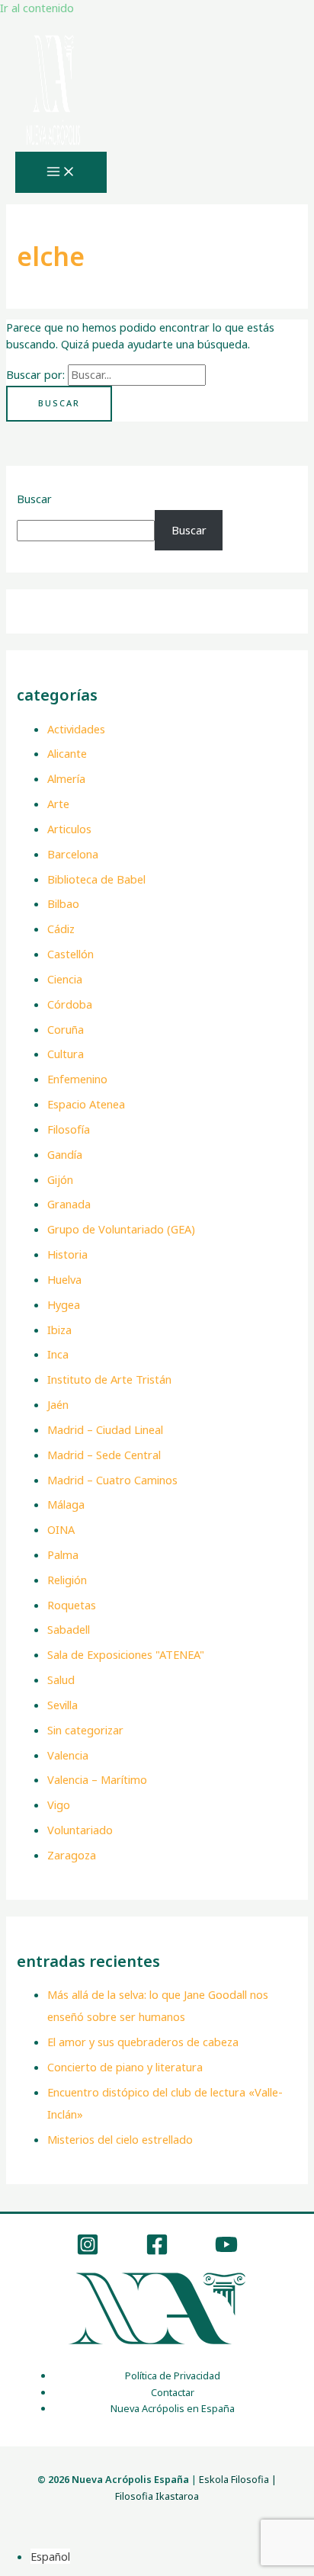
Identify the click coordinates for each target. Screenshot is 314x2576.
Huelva (64, 1279)
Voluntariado (80, 1830)
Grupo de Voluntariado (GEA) (121, 1229)
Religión (67, 1580)
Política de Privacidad (173, 2376)
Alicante (67, 753)
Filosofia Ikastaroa (157, 2496)
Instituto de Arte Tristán (109, 1379)
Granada (69, 1204)
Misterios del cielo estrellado (120, 2139)
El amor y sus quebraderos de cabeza (143, 2042)
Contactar (173, 2392)
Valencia (68, 1755)
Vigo (59, 1804)
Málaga (66, 1504)
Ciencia (65, 979)
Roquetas (72, 1605)
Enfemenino (77, 1079)
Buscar (34, 499)
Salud (61, 1679)
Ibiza (59, 1330)
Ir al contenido (37, 8)
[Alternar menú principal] (61, 172)
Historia (67, 1254)
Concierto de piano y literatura (125, 2067)
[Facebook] (157, 2251)
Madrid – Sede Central (104, 1455)
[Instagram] (88, 2251)
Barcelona (73, 854)
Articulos (69, 829)
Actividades (76, 729)
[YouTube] (226, 2251)
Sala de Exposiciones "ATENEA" (126, 1654)
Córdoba (70, 1004)
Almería (66, 778)
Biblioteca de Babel (96, 879)
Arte (58, 804)
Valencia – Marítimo (97, 1779)
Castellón (70, 954)
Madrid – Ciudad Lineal (105, 1429)
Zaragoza (72, 1855)
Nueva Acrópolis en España (173, 2408)
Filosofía (69, 1129)
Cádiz (61, 929)
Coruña (66, 1029)
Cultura (66, 1054)
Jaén (58, 1404)
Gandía (65, 1154)
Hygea (64, 1304)
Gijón (60, 1179)
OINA (61, 1529)
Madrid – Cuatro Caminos (112, 1480)
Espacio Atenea (86, 1104)
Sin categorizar (85, 1730)
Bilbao (63, 903)
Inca (58, 1354)
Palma (63, 1554)
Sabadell (69, 1629)
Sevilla (62, 1705)
